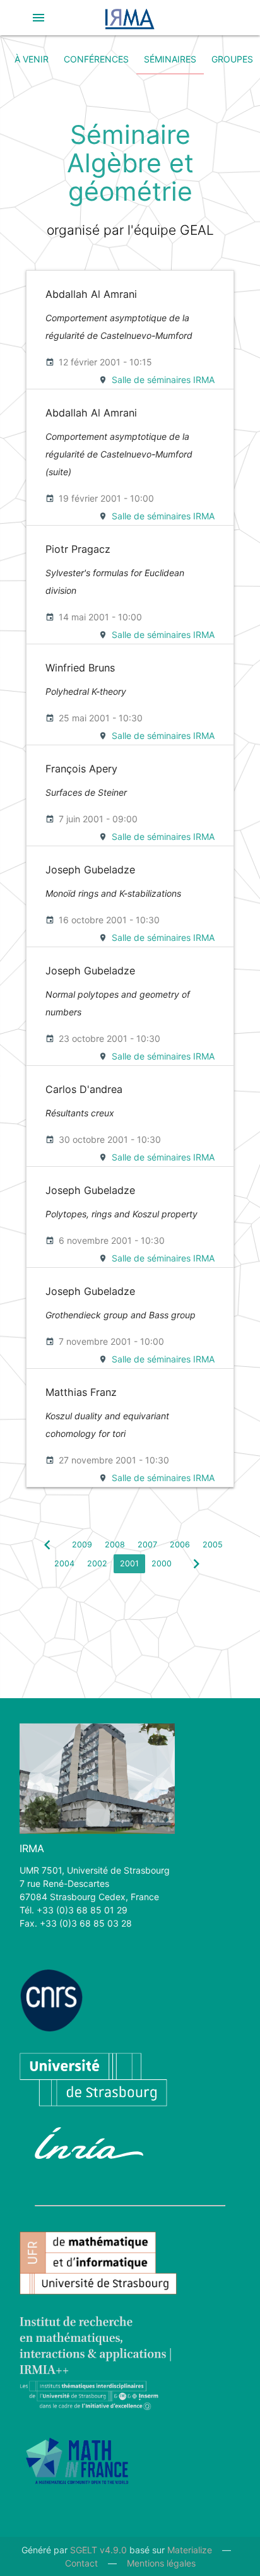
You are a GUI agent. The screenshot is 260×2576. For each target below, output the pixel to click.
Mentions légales (161, 2563)
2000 (162, 1563)
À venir (32, 59)
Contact (81, 2563)
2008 (115, 1545)
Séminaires (170, 59)
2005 (213, 1545)
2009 (82, 1545)
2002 (97, 1563)
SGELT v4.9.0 (98, 2550)
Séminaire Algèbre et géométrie (130, 163)
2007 (147, 1545)
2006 (180, 1545)
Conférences (96, 59)
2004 (64, 1563)
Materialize (190, 2550)
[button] (38, 18)
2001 (129, 1563)
